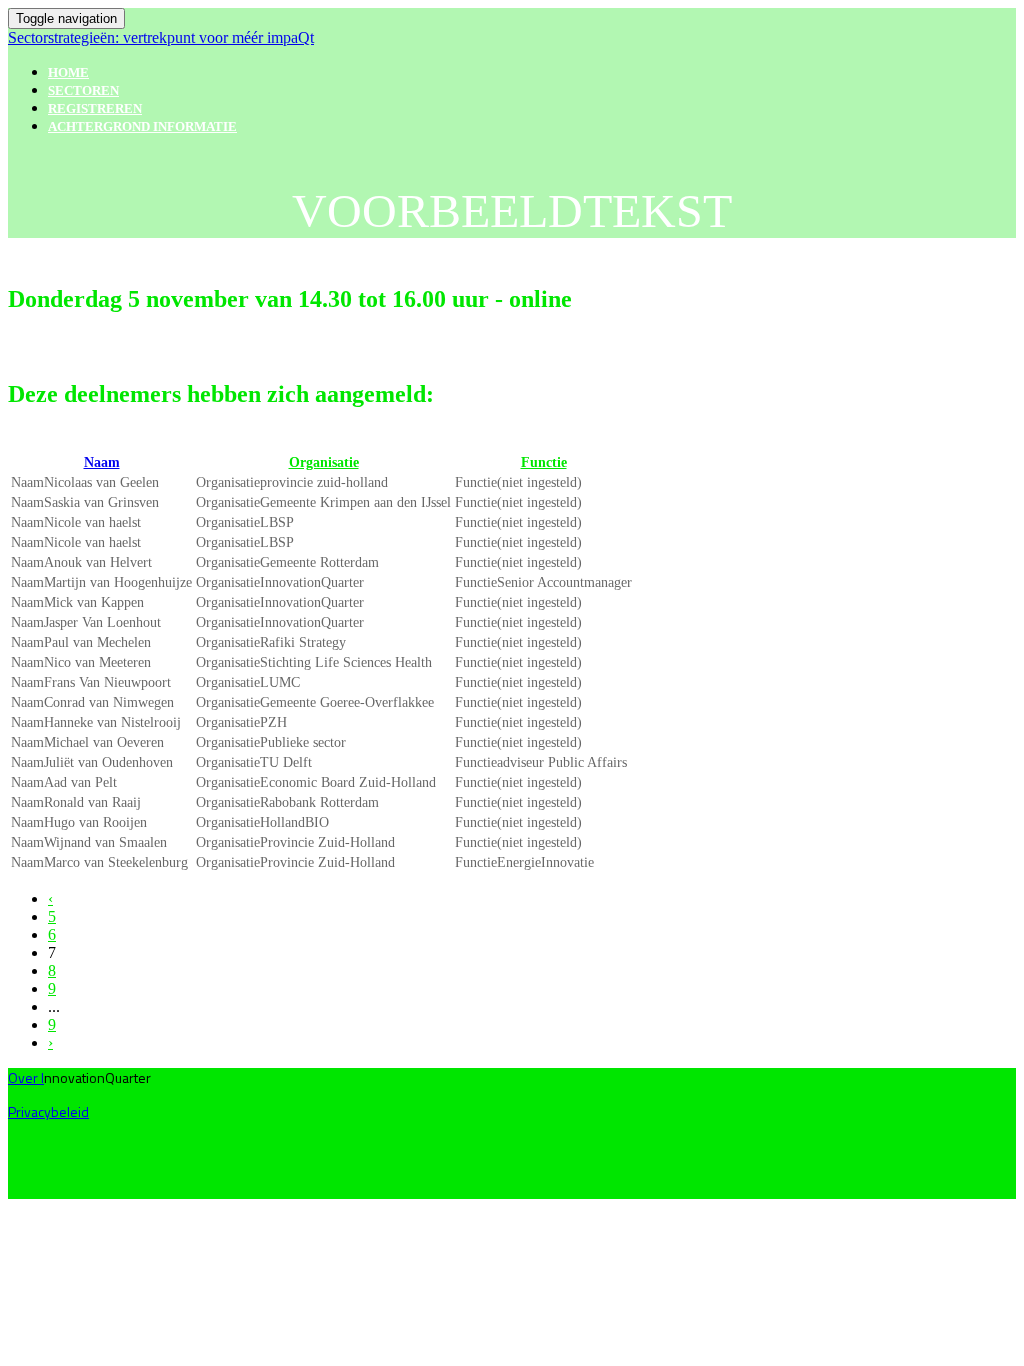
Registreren (95, 108)
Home (68, 72)
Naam (102, 462)
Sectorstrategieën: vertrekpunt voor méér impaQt (161, 37)
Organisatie (324, 462)
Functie (544, 462)
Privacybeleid (48, 1111)
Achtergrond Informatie (142, 126)
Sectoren (83, 90)
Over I (26, 1077)
